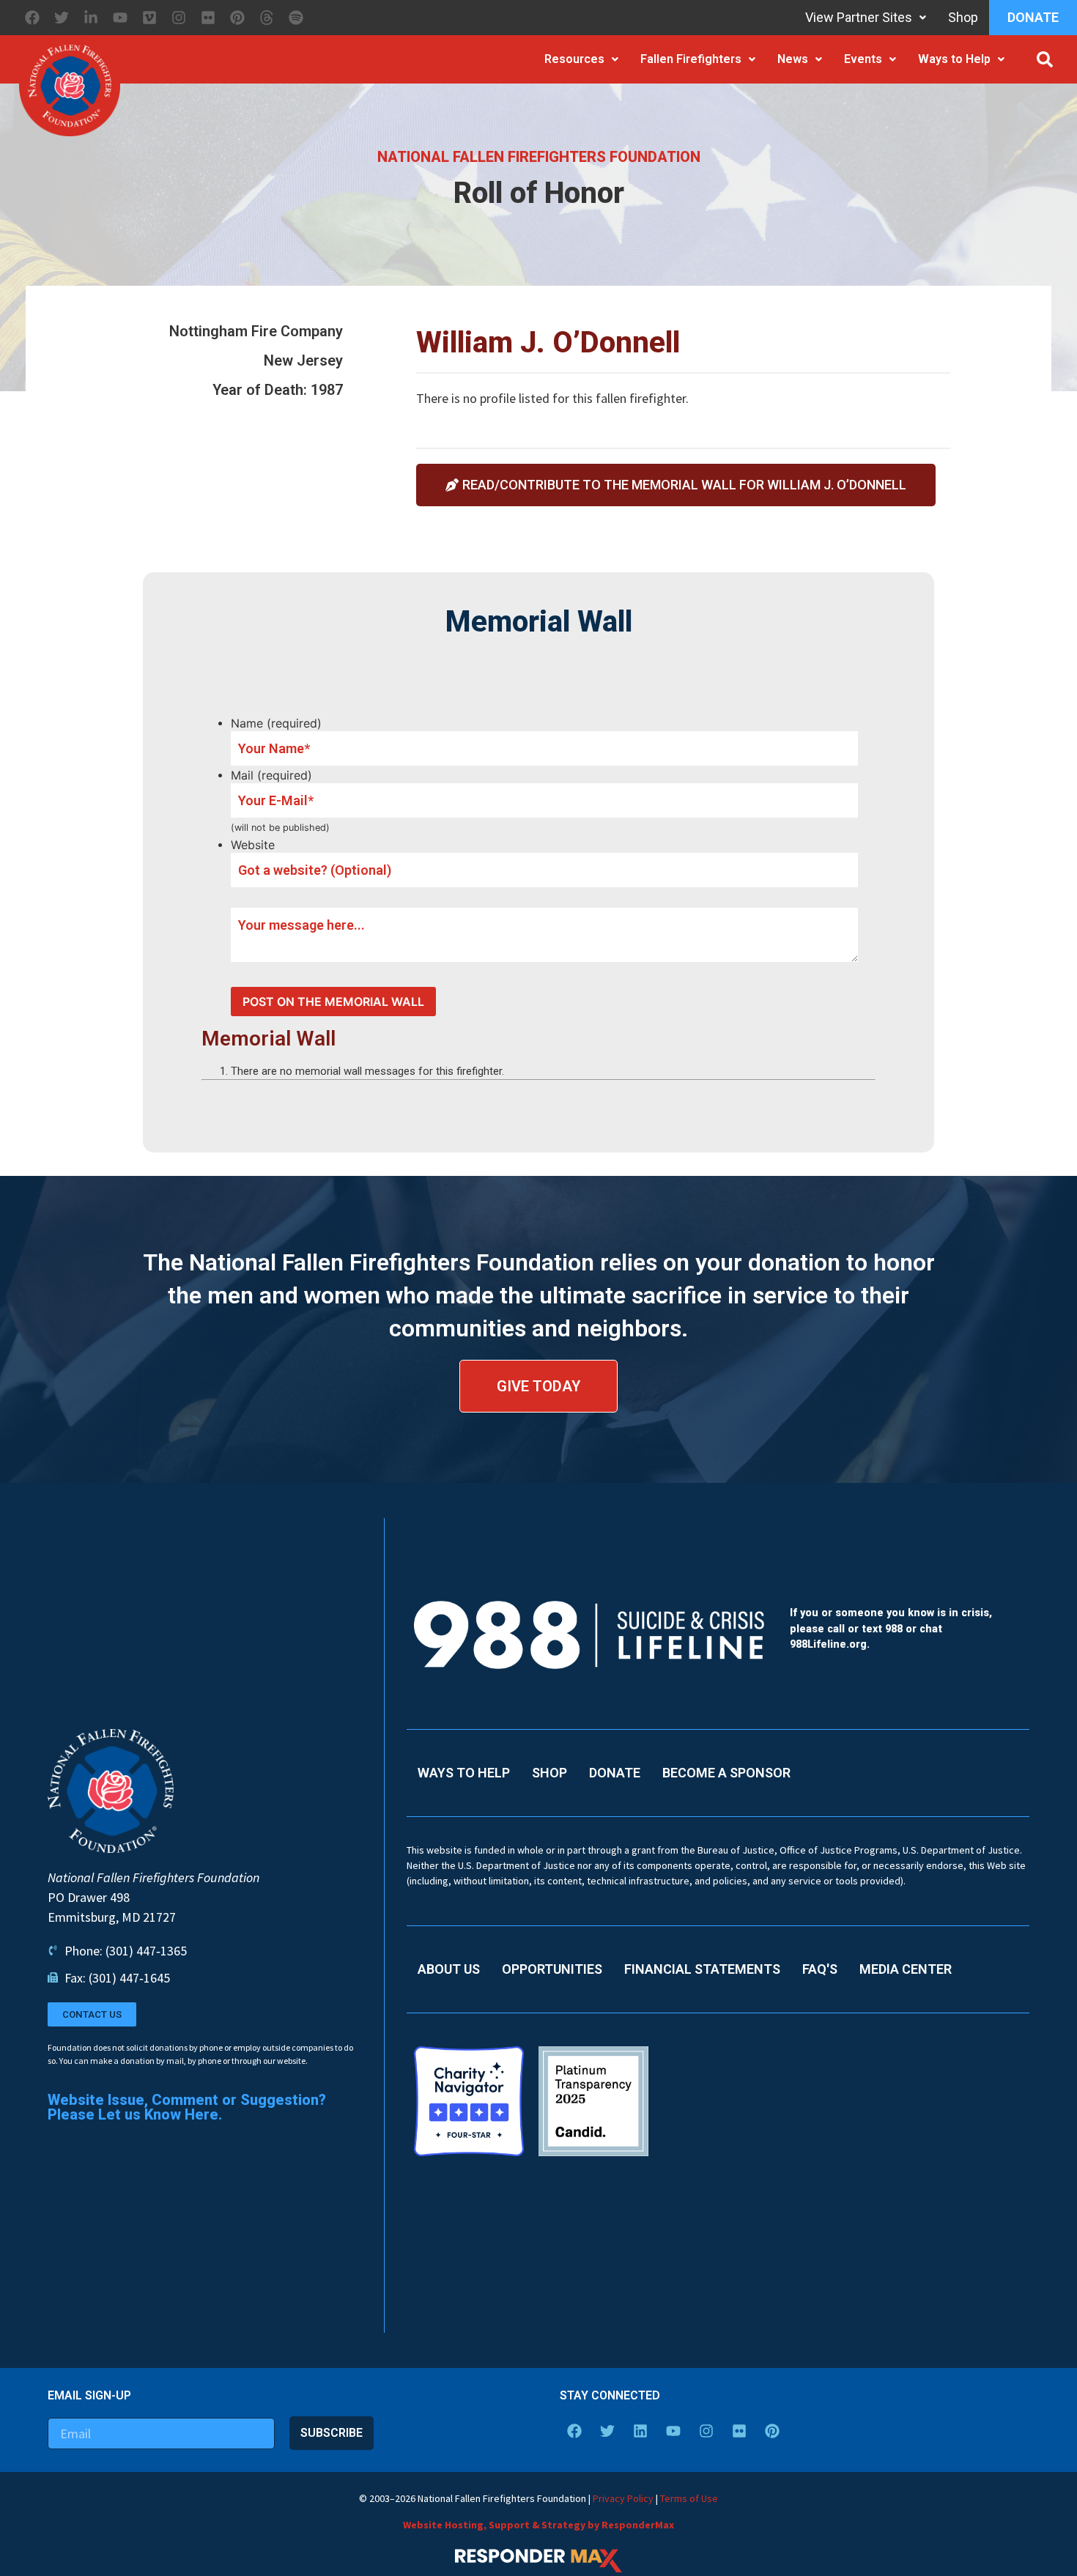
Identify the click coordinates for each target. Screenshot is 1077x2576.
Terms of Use (689, 2498)
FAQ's (820, 1969)
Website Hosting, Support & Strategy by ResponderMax (538, 2525)
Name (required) (276, 723)
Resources (574, 59)
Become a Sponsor (726, 1773)
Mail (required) (271, 775)
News (793, 59)
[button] (1045, 59)
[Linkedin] (640, 2431)
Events (863, 59)
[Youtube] (120, 18)
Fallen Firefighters (691, 59)
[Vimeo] (149, 18)
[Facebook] (32, 18)
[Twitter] (62, 18)
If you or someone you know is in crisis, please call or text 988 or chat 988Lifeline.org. (891, 1629)
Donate (1033, 17)
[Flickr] (208, 18)
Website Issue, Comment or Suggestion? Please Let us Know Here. (187, 2107)
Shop (963, 17)
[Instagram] (179, 18)
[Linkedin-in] (91, 18)
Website (253, 845)
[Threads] (267, 18)
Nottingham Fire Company (256, 331)
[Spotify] (296, 18)
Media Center (906, 1969)
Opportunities (552, 1969)
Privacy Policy (623, 2498)
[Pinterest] (237, 18)
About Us (449, 1969)
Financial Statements (702, 1969)
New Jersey (303, 360)
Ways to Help (954, 59)
